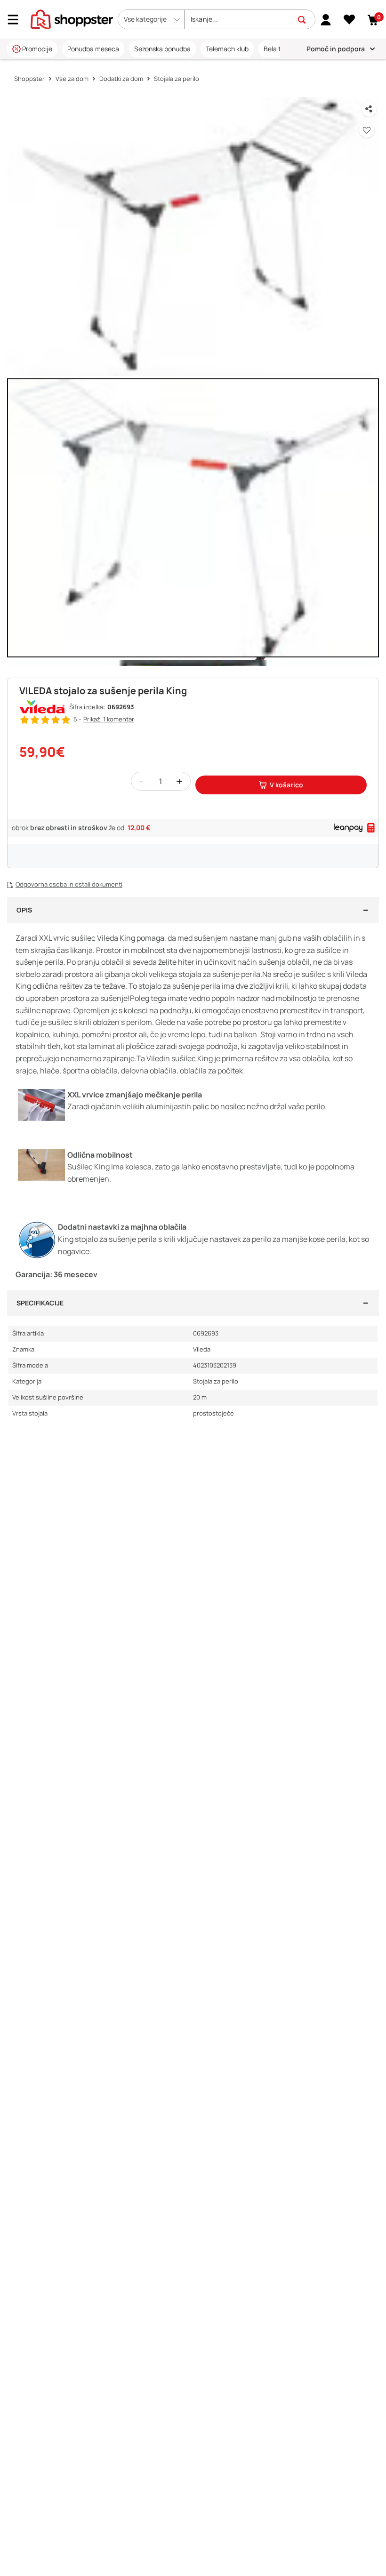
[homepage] (72, 18)
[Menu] (16, 20)
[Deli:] (369, 109)
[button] (151, 19)
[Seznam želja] (350, 20)
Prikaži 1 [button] (109, 719)
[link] (326, 19)
